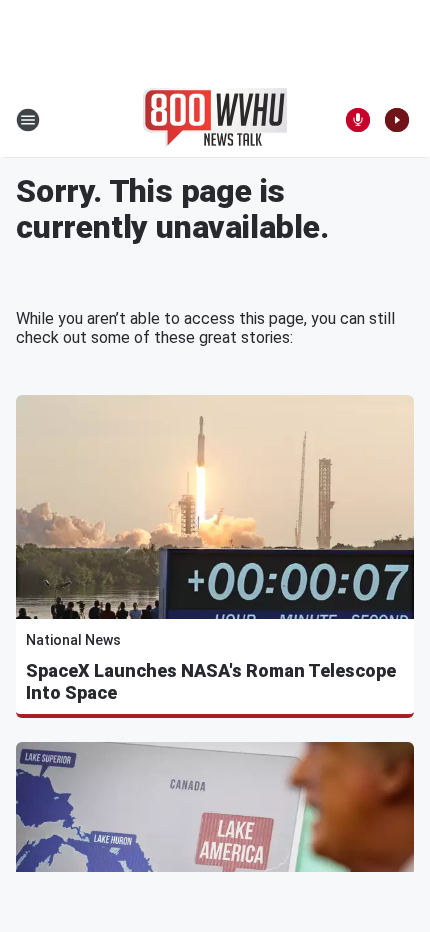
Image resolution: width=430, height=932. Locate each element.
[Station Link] (215, 120)
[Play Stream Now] (397, 120)
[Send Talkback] (358, 120)
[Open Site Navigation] (28, 120)
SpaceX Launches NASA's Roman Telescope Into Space (211, 681)
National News (73, 640)
